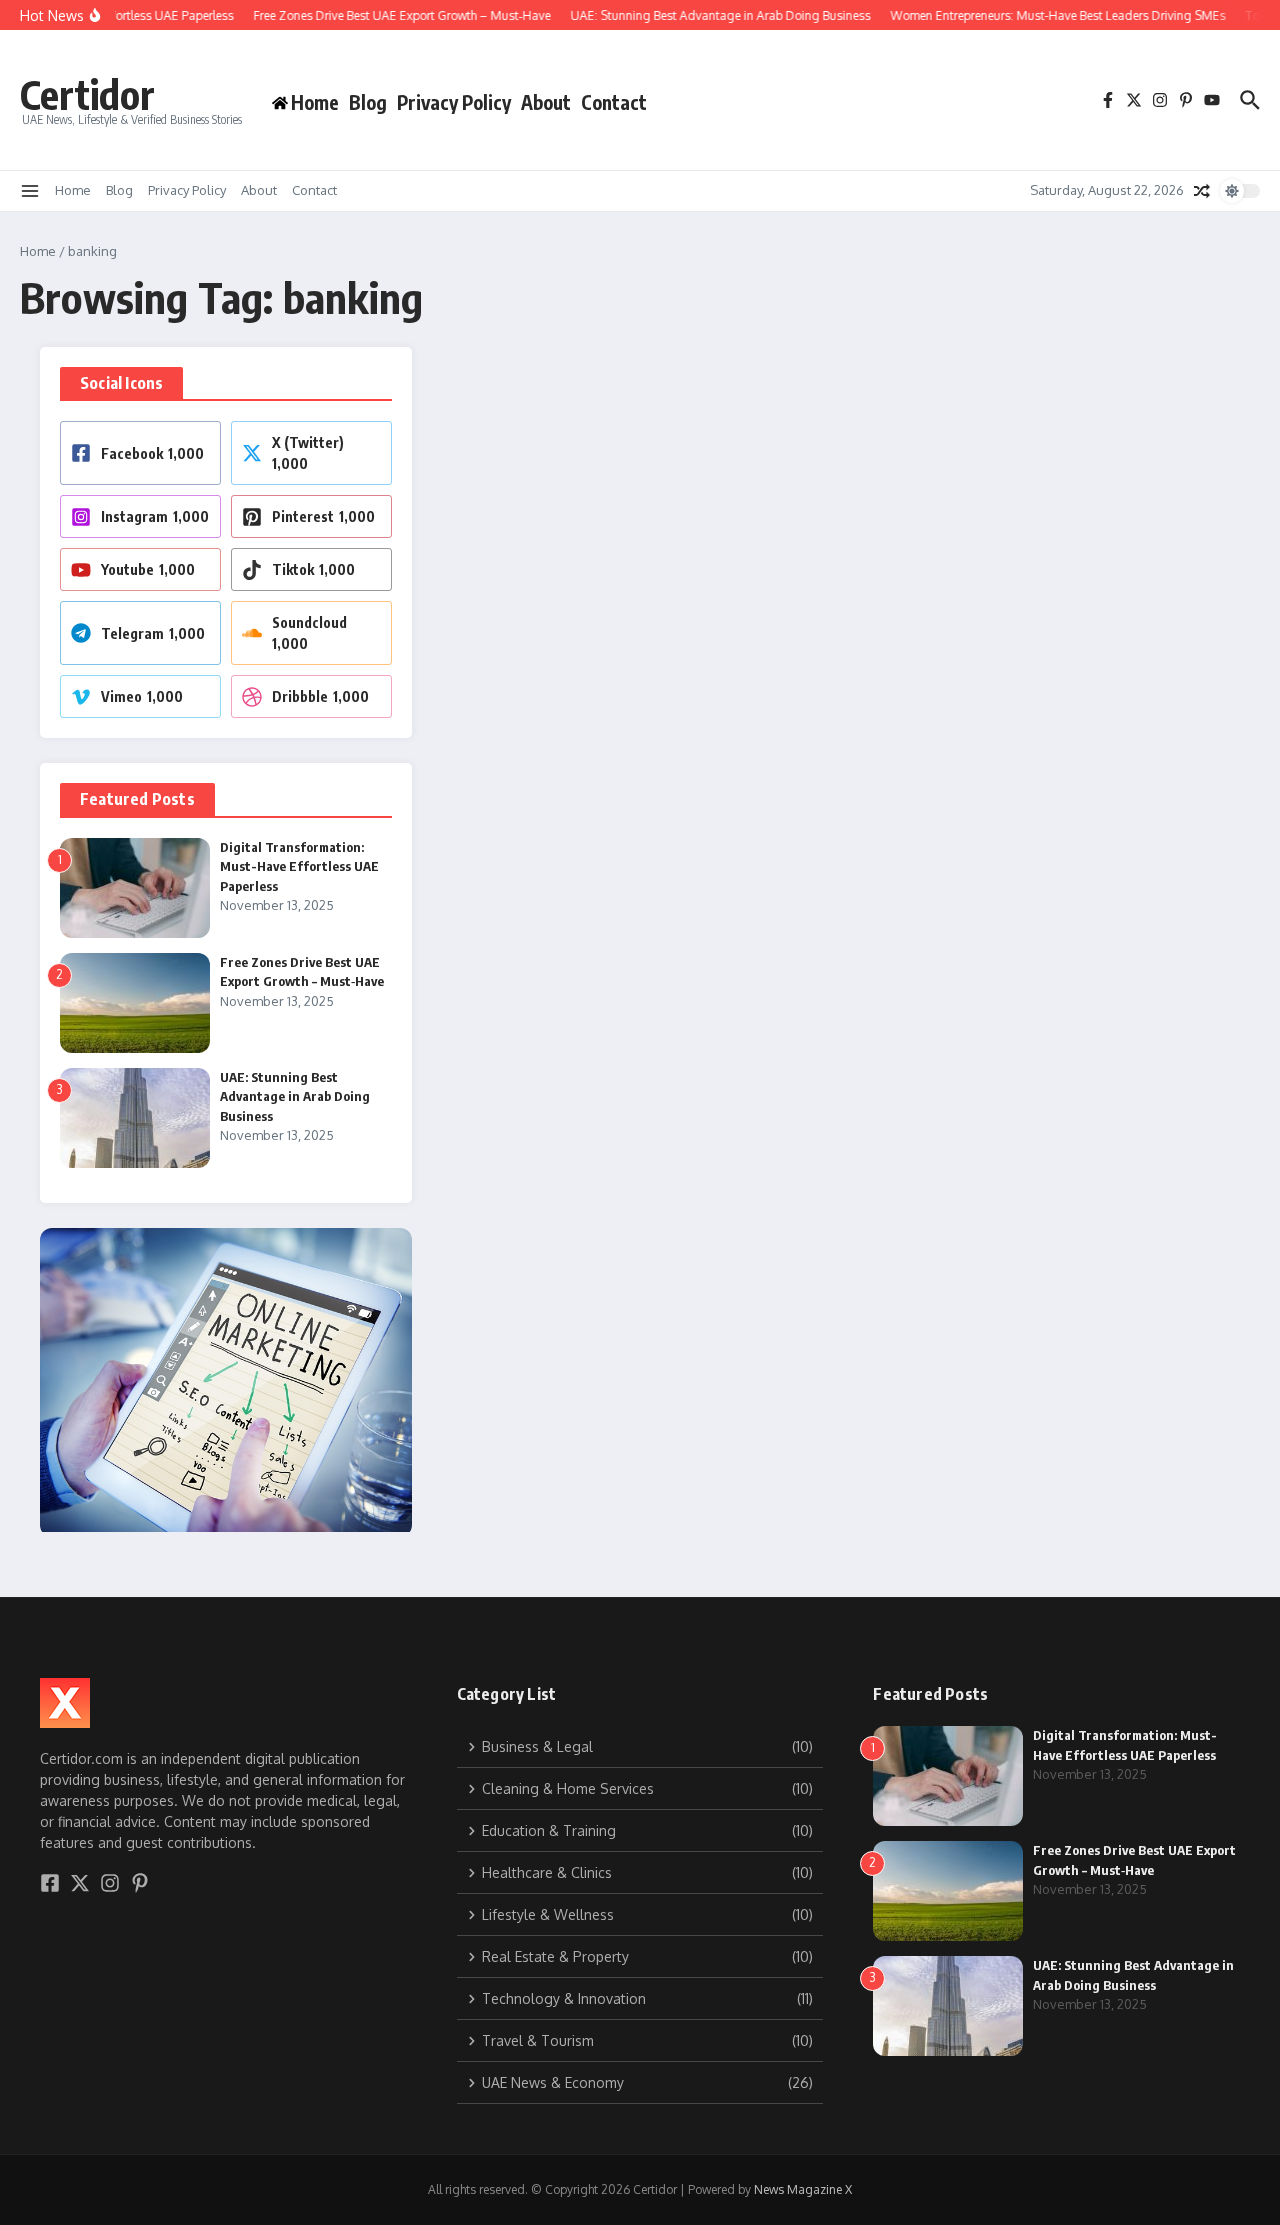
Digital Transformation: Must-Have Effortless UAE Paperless (299, 866)
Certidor (87, 94)
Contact (614, 102)
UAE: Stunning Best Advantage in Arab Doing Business (295, 1096)
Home (73, 190)
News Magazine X (803, 2189)
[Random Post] (1202, 191)
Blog (368, 102)
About (546, 102)
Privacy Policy (454, 102)
